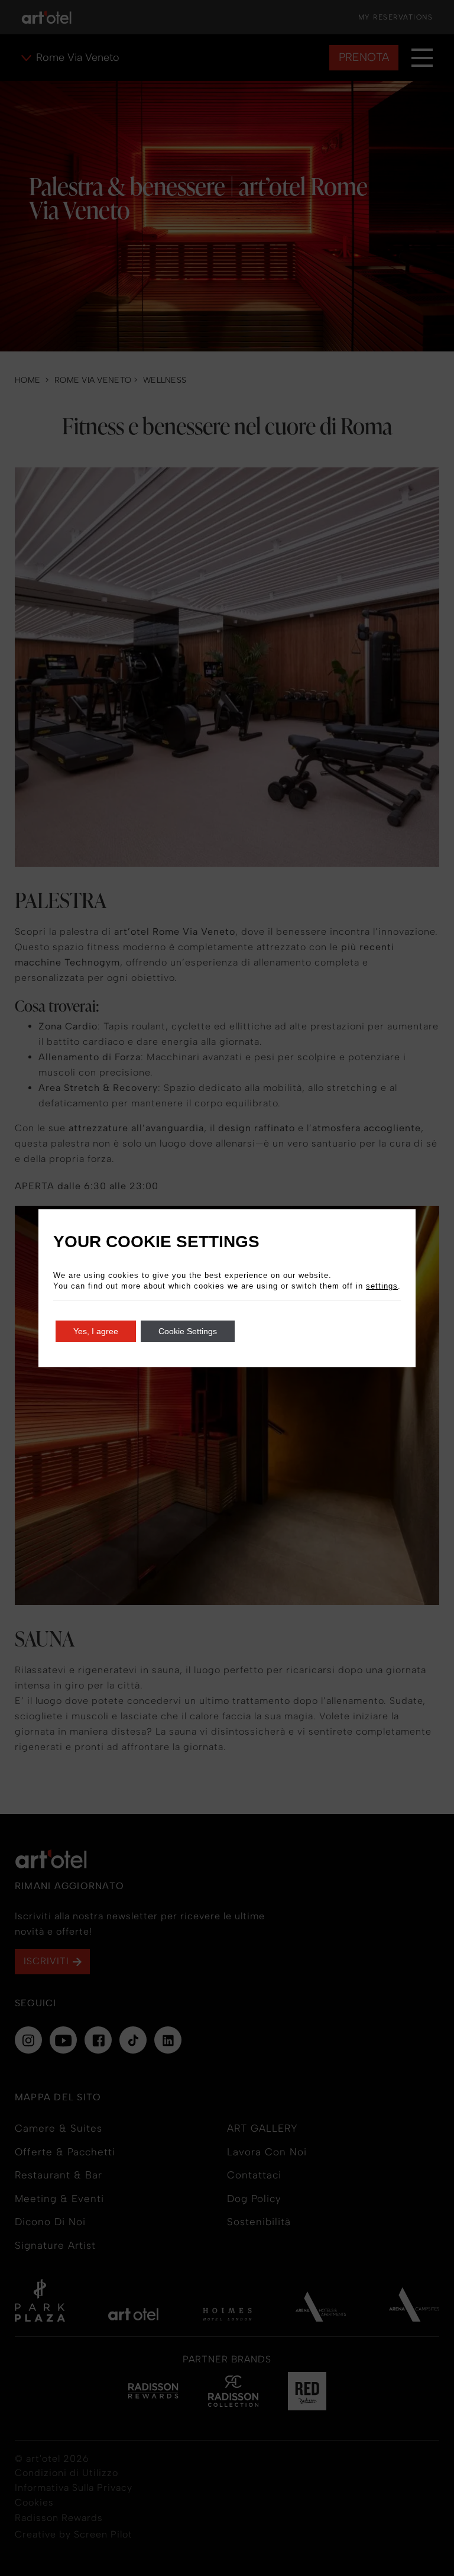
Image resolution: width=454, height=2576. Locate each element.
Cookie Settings (188, 1331)
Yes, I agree (96, 1331)
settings (382, 1286)
